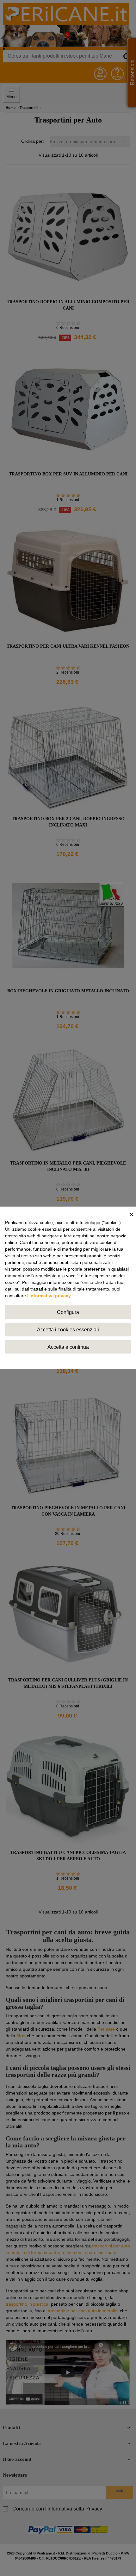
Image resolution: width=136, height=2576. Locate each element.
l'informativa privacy (49, 1296)
